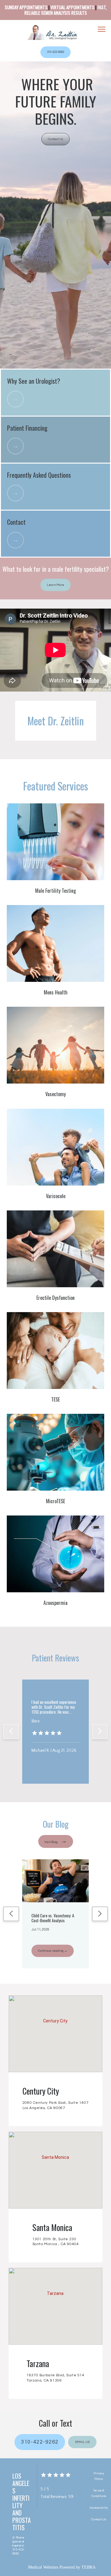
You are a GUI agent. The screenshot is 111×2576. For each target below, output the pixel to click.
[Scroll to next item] (100, 1731)
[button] (102, 30)
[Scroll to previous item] (11, 1731)
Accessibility (99, 2508)
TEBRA (88, 2567)
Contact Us (99, 2519)
